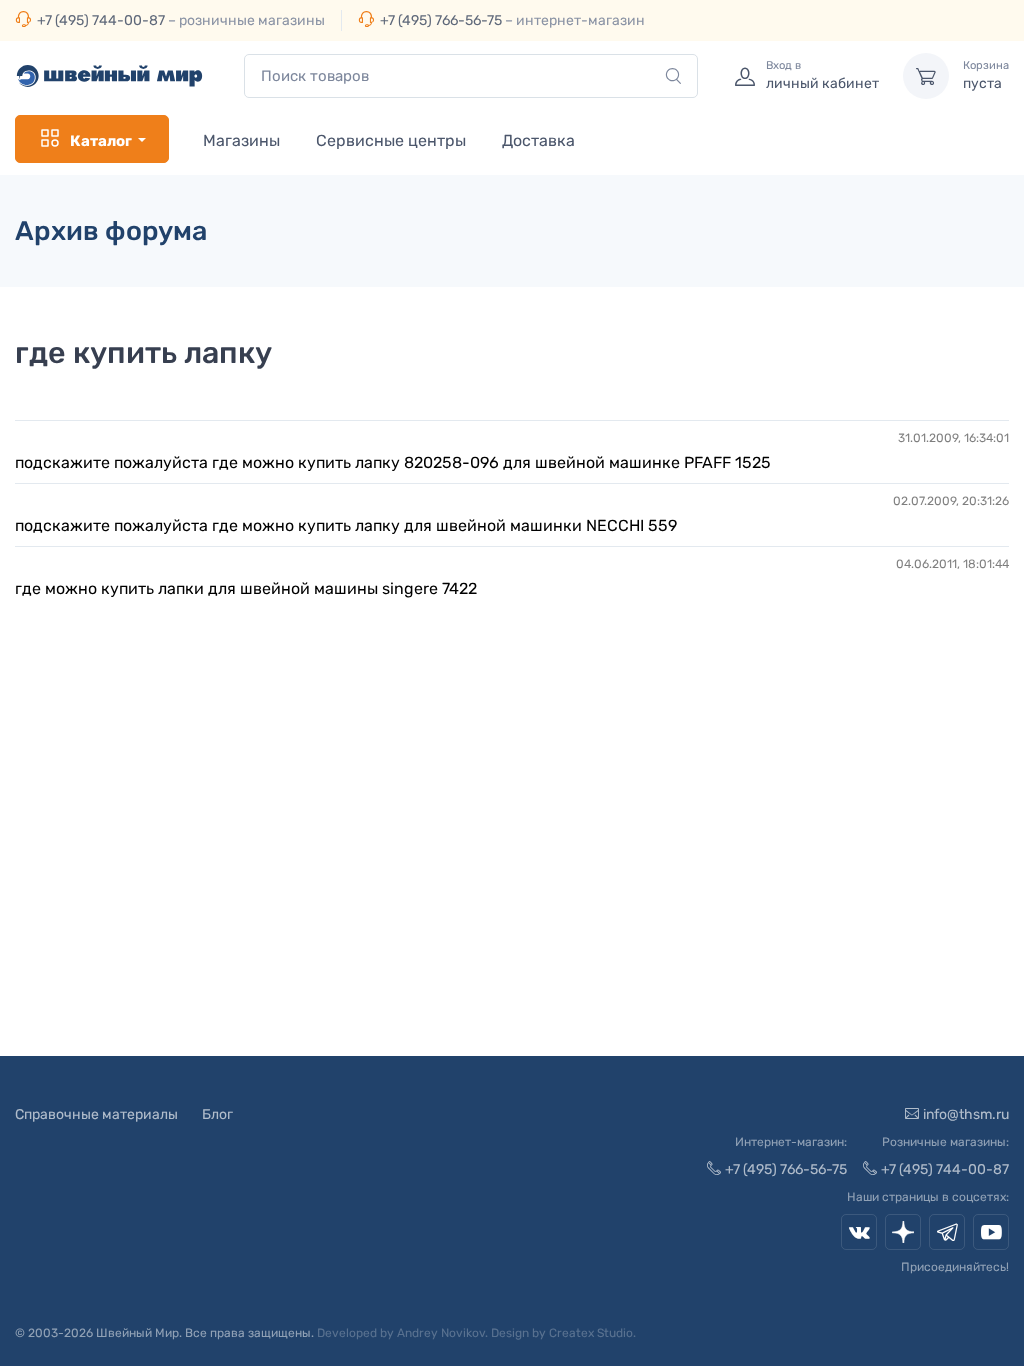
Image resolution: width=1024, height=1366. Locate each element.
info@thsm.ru (966, 1114)
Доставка (538, 140)
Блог (217, 1114)
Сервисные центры (391, 140)
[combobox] (471, 76)
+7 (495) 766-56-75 (441, 20)
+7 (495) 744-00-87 (101, 20)
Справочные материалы (96, 1114)
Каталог (101, 141)
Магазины (241, 140)
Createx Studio (591, 1333)
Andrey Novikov (441, 1333)
